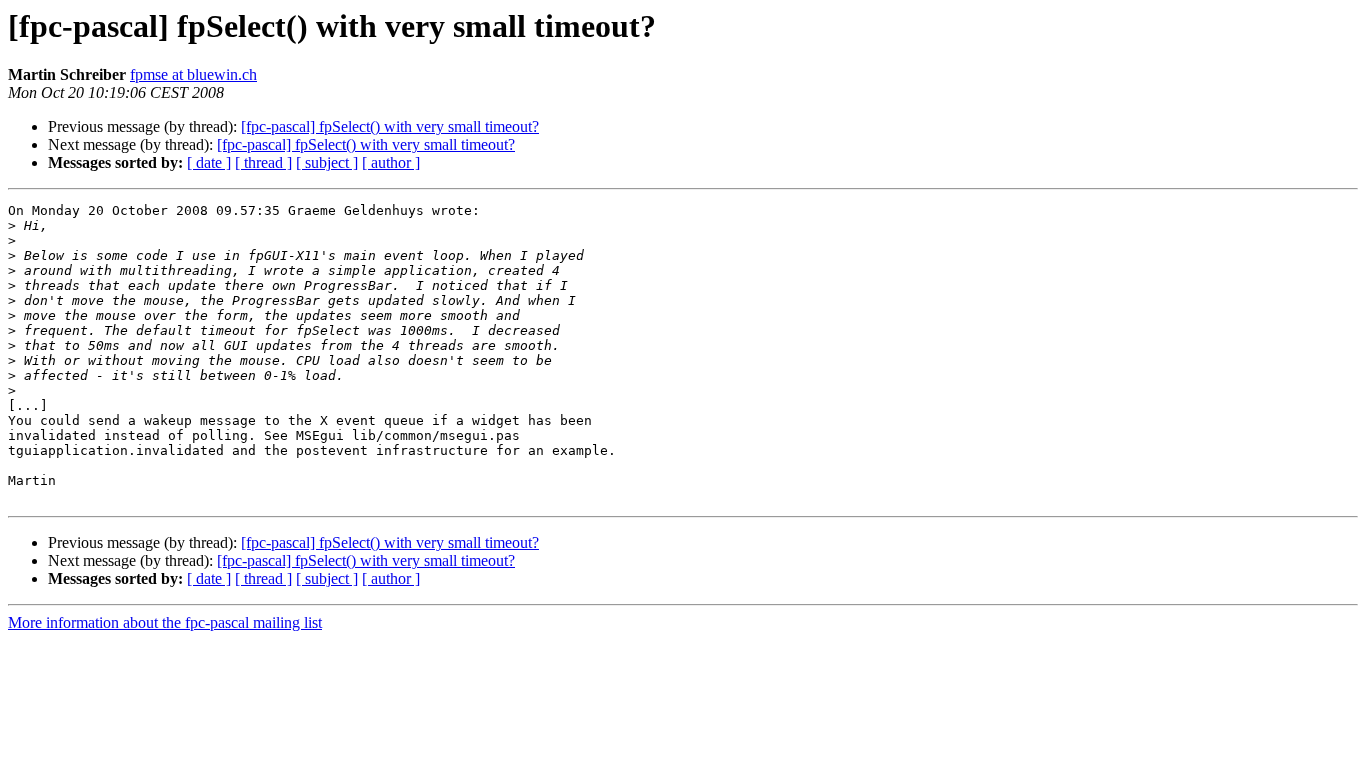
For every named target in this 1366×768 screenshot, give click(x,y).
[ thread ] (263, 162)
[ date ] (209, 162)
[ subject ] (327, 162)
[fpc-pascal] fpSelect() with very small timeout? (390, 126)
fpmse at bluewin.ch (193, 74)
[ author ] (391, 162)
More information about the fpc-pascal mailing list (165, 622)
